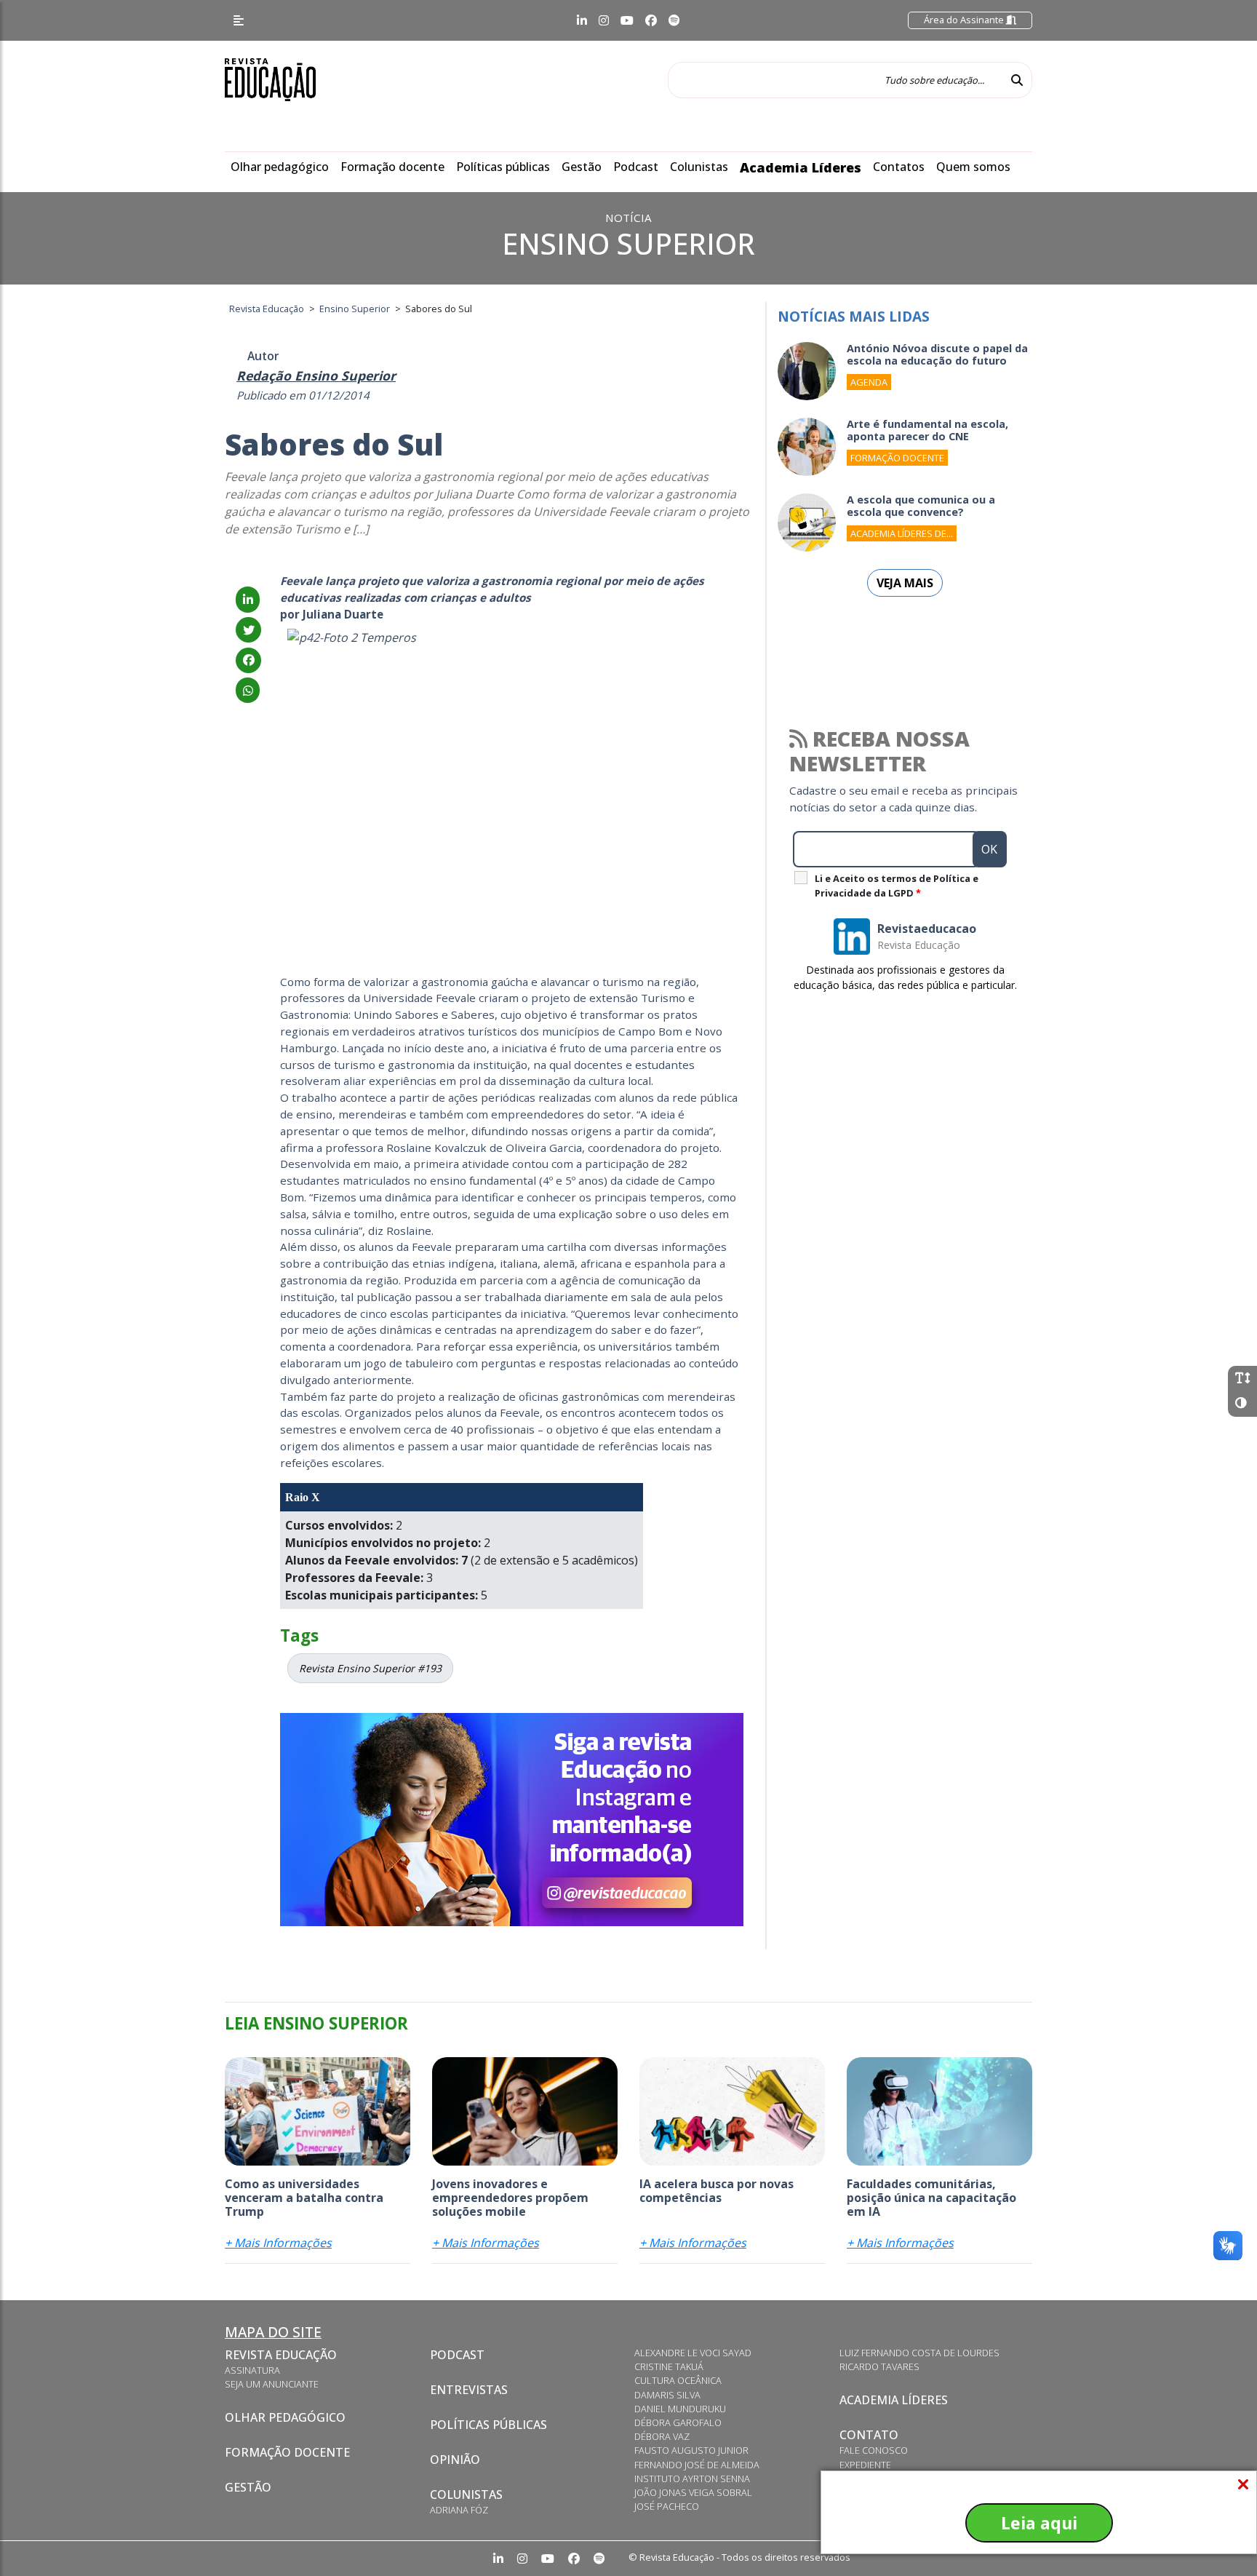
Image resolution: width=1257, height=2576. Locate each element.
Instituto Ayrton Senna (692, 2478)
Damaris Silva (667, 2395)
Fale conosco (874, 2450)
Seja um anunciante (272, 2384)
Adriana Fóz (459, 2510)
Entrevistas (469, 2390)
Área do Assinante (965, 20)
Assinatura (252, 2370)
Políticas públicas (503, 167)
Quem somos (973, 167)
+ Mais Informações (278, 2243)
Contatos (899, 167)
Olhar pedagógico (280, 167)
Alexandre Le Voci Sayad (693, 2353)
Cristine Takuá (669, 2366)
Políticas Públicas (488, 2425)
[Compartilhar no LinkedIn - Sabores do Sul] (248, 600)
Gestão (582, 167)
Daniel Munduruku (680, 2409)
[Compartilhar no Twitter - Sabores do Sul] (248, 630)
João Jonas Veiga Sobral (693, 2492)
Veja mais (905, 583)
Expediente (865, 2465)
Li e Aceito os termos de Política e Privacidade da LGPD (897, 886)
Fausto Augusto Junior (691, 2450)
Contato (869, 2435)
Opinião (455, 2460)
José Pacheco (667, 2506)
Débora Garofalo (678, 2422)
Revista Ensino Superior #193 (370, 1668)
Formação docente (392, 167)
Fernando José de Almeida (697, 2465)
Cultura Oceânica (678, 2380)
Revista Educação (281, 2355)
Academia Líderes (801, 167)
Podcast (636, 167)
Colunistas (699, 167)
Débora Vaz (662, 2436)
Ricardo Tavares (879, 2366)
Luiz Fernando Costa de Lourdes (919, 2353)
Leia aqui (1039, 2523)
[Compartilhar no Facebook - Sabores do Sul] (248, 660)
